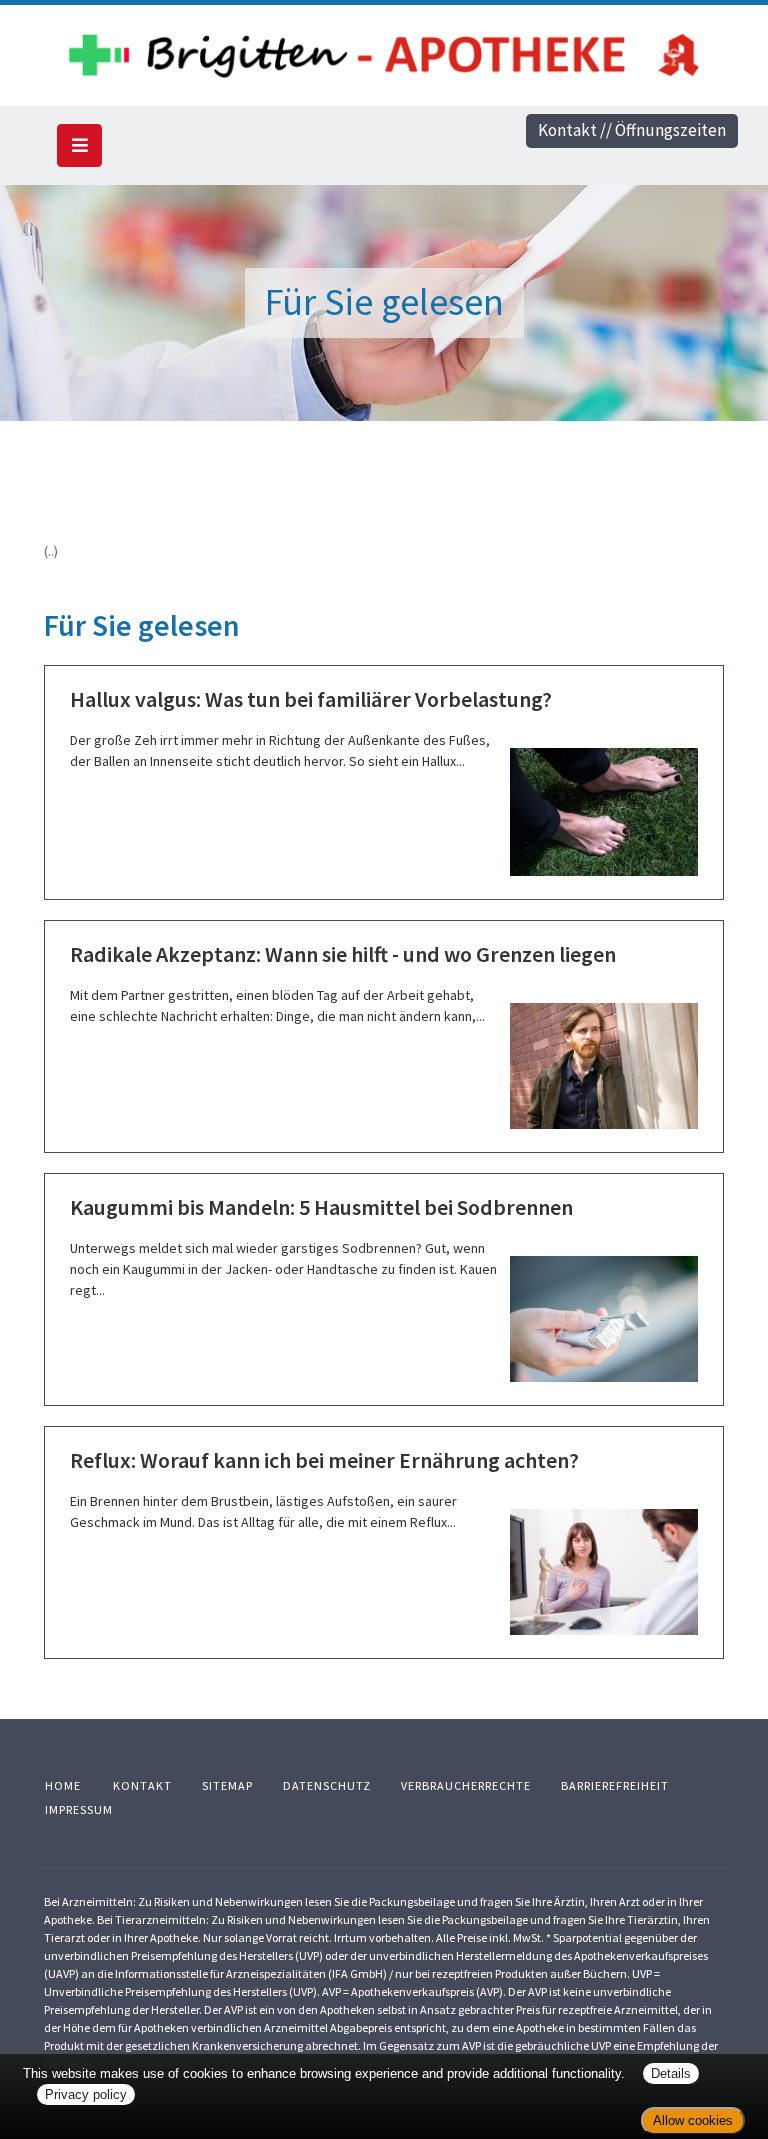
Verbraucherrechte (466, 1785)
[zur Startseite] (384, 51)
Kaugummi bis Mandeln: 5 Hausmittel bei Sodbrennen (321, 1207)
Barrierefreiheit (615, 1785)
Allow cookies (693, 2120)
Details (671, 2073)
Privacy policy (86, 2094)
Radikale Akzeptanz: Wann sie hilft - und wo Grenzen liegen (343, 954)
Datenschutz (327, 1785)
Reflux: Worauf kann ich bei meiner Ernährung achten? (324, 1460)
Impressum (79, 1809)
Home (63, 1785)
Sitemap (227, 1785)
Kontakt (142, 1785)
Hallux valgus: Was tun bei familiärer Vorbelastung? (311, 699)
